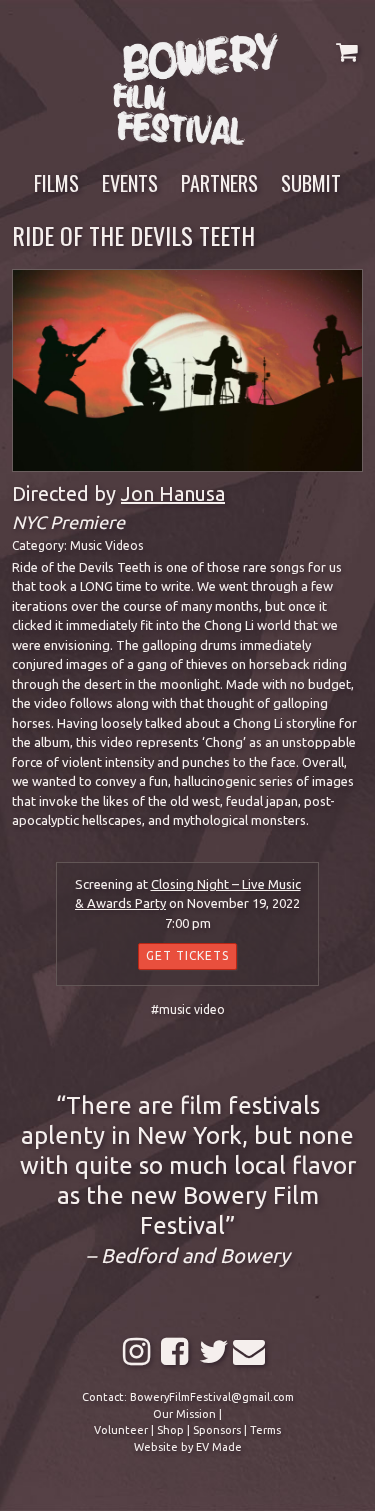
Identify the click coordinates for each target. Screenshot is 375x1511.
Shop (170, 1430)
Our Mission (184, 1414)
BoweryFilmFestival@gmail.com (212, 1397)
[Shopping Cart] (346, 51)
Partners (219, 183)
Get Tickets (187, 955)
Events (130, 183)
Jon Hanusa (173, 493)
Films (56, 183)
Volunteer (121, 1430)
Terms (265, 1430)
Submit (311, 183)
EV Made (219, 1447)
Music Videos (106, 545)
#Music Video (188, 1009)
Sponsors (217, 1430)
